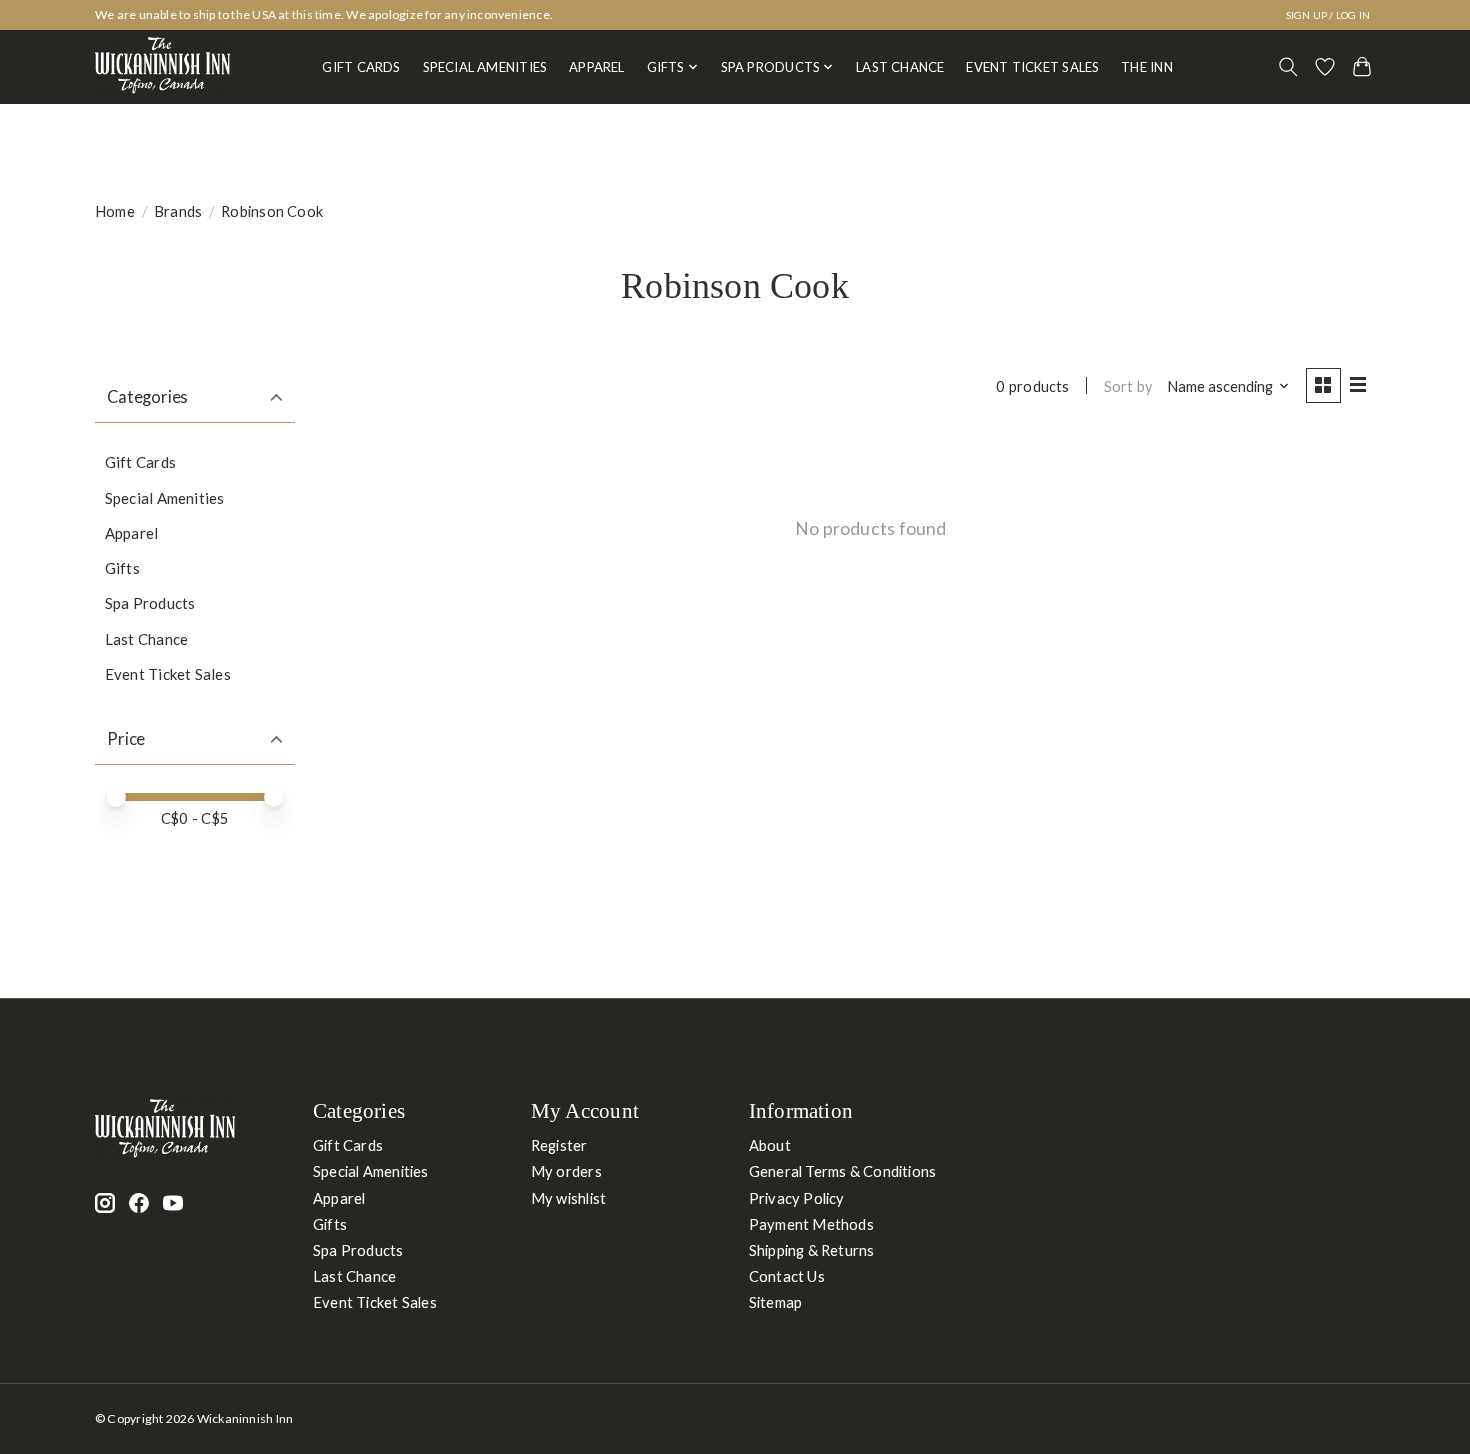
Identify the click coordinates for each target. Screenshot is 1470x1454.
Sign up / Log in (1328, 15)
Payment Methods (811, 1224)
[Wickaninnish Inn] (162, 67)
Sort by (1129, 386)
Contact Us (787, 1276)
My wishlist (568, 1198)
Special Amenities (485, 67)
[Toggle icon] (1288, 67)
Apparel (597, 67)
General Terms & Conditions (843, 1171)
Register (559, 1145)
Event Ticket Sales (1032, 67)
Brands (178, 211)
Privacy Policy (797, 1198)
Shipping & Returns (812, 1250)
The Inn (1147, 67)
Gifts (122, 568)
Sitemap (776, 1302)
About (770, 1145)
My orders (566, 1171)
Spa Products (150, 603)
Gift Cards (361, 67)
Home (115, 211)
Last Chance (900, 67)
